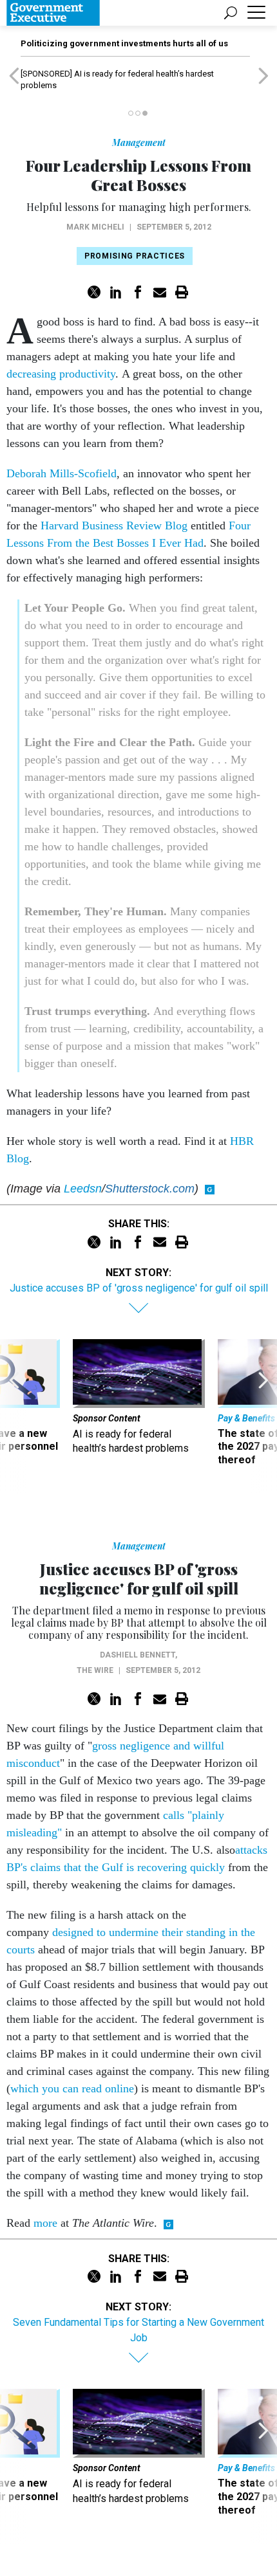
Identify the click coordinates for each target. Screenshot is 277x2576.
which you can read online (72, 2088)
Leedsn (83, 1189)
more (45, 2223)
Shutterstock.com (150, 1189)
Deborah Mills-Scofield (62, 473)
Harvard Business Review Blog (114, 525)
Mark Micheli (95, 227)
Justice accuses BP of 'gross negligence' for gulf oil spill (139, 1288)
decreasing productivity (61, 374)
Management (139, 142)
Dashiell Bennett (138, 1655)
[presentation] (14, 1417)
